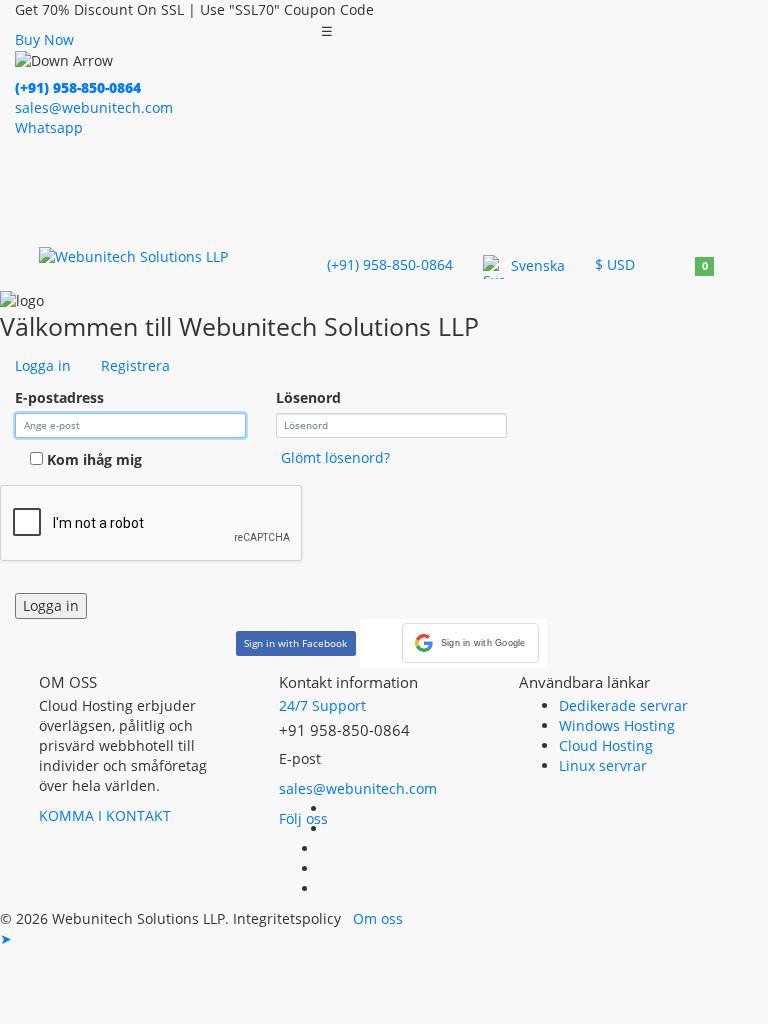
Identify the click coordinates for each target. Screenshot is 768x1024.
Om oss (378, 918)
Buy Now (44, 39)
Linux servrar (603, 765)
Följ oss (303, 818)
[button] (470, 643)
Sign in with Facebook (295, 643)
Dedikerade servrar (623, 705)
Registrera (135, 365)
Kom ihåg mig (92, 459)
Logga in (43, 365)
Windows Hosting (617, 725)
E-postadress (59, 397)
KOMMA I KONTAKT (105, 815)
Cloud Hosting (606, 745)
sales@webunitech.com (358, 788)
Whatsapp (49, 127)
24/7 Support (322, 705)
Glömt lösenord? (335, 457)
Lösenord (308, 397)
